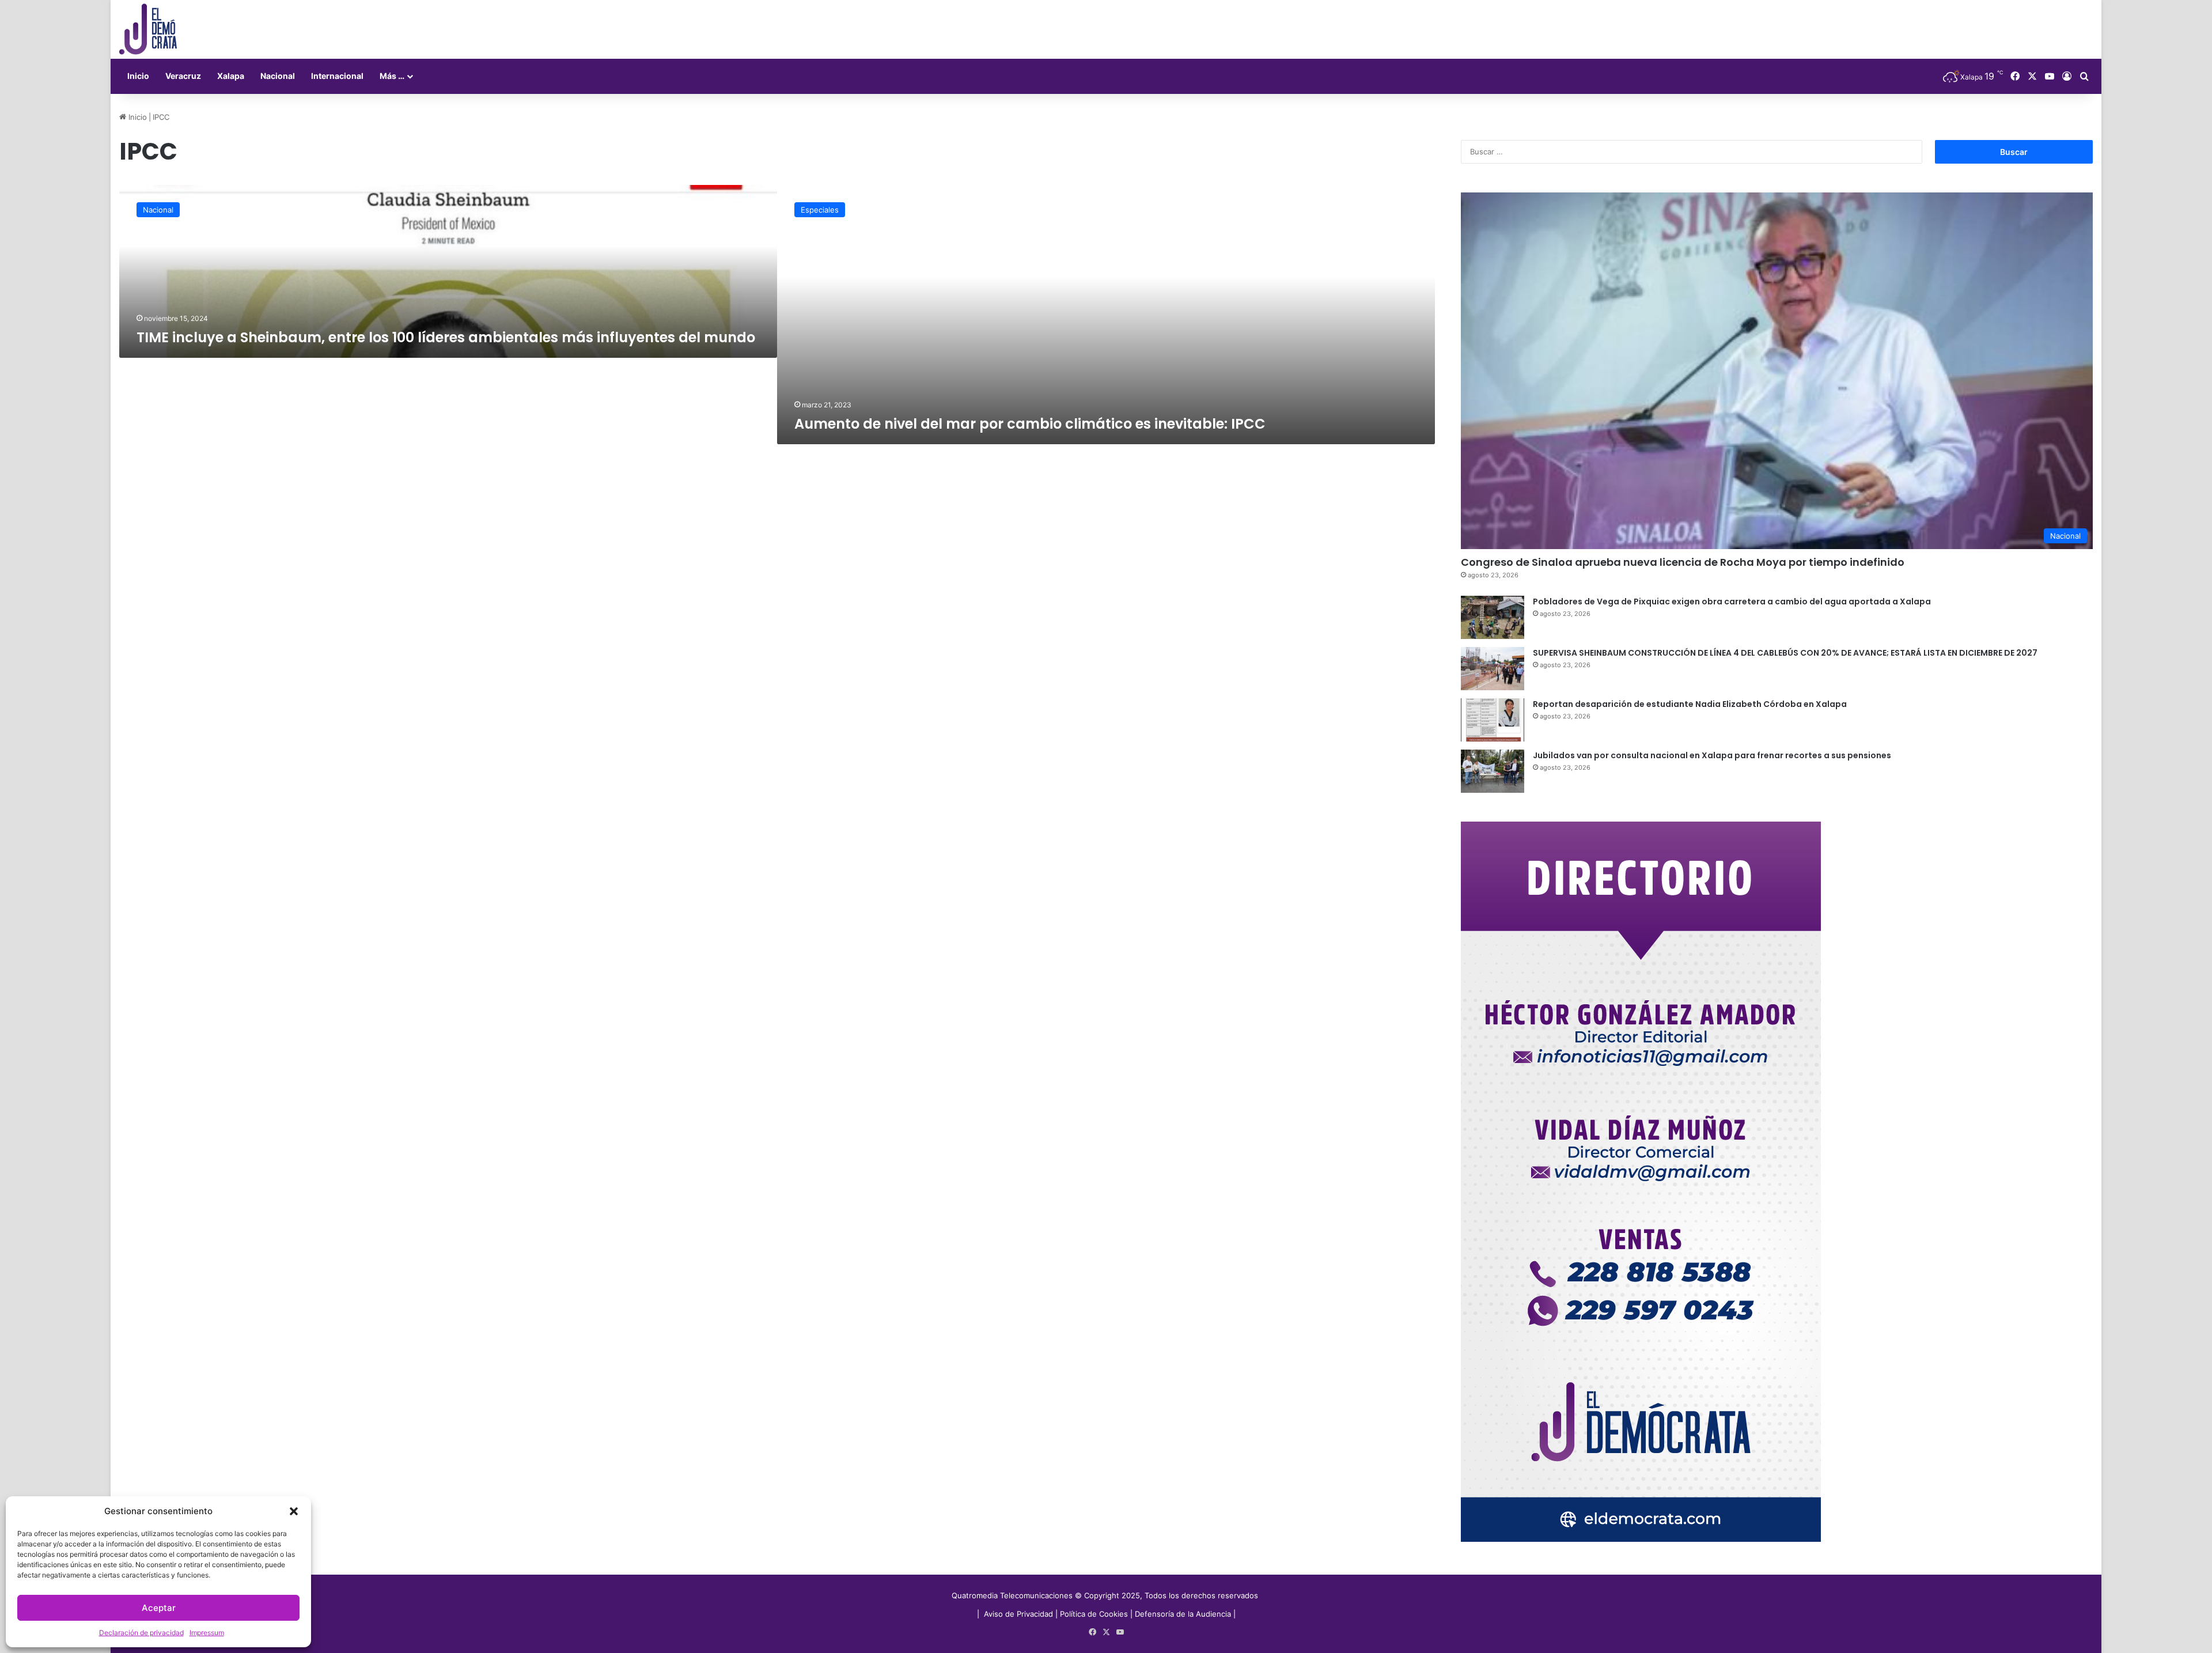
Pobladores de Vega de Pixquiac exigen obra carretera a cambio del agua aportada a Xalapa (1732, 602)
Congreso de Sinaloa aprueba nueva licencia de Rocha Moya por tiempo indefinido (1683, 562)
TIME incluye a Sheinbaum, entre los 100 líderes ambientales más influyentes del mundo (446, 337)
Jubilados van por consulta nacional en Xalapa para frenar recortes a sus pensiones (1712, 755)
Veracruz (183, 76)
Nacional (278, 76)
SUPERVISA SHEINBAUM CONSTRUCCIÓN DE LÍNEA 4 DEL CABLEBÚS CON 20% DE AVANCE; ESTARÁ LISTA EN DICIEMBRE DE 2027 (1785, 653)
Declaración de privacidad (141, 1633)
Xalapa (231, 76)
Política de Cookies (1094, 1614)
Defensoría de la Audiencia (1183, 1614)
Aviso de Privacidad (1020, 1614)
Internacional (337, 76)
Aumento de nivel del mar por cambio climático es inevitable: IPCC (1030, 424)
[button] (294, 1511)
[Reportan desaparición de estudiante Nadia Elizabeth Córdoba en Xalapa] (1493, 720)
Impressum (207, 1633)
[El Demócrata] (148, 29)
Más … (392, 76)
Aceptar (159, 1608)
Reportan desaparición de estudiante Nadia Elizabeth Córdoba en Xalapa (1690, 704)
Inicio (138, 76)
